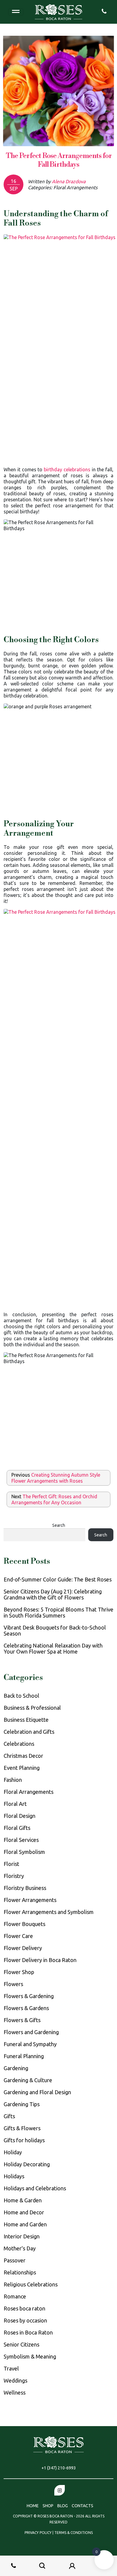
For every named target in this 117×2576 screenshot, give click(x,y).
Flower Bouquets (24, 1924)
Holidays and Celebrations (35, 2188)
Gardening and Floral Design (37, 2092)
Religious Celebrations (31, 2284)
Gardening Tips (22, 2104)
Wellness (15, 2392)
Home (33, 2506)
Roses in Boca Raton (28, 2332)
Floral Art (15, 1804)
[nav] (16, 12)
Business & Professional (32, 1708)
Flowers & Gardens (26, 2008)
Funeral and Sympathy (30, 2044)
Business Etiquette (26, 1720)
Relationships (20, 2272)
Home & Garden (23, 2200)
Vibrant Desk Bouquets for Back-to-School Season (55, 1630)
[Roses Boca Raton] (58, 11)
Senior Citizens (21, 2344)
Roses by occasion (25, 2320)
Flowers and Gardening (31, 2032)
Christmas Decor (23, 1756)
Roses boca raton (24, 2308)
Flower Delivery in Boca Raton (40, 1960)
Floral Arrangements (28, 1792)
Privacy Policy (39, 2533)
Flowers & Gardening (29, 1996)
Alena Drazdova (69, 181)
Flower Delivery (23, 1948)
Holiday (13, 2152)
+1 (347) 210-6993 (59, 2468)
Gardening (16, 2068)
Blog (63, 2506)
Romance (15, 2296)
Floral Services (21, 1840)
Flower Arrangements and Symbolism (49, 1912)
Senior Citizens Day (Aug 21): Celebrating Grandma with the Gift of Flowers (53, 1594)
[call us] (104, 11)
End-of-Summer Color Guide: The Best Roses (58, 1579)
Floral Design (19, 1816)
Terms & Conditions (73, 2533)
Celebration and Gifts (29, 1732)
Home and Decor (24, 2212)
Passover (15, 2260)
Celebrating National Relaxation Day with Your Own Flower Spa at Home (53, 1648)
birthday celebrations (67, 469)
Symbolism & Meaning (30, 2356)
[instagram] (60, 2490)
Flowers (13, 1984)
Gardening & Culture (28, 2080)
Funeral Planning (24, 2056)
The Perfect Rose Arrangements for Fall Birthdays (59, 160)
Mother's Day (20, 2248)
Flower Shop (19, 1972)
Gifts (9, 2116)
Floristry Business (25, 1888)
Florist (11, 1864)
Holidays (14, 2176)
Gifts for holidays (24, 2140)
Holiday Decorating (27, 2164)
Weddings (15, 2380)
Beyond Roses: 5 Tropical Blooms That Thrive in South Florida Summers (58, 1612)
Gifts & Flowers (22, 2128)
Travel (11, 2368)
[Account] (72, 2566)
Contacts (82, 2506)
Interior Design (22, 2236)
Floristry (14, 1876)
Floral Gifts (17, 1828)
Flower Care (18, 1936)
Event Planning (22, 1768)
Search (59, 1525)
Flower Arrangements (30, 1900)
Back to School (21, 1696)
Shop (48, 2506)
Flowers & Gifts (22, 2020)
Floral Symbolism (24, 1852)
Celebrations (19, 1744)
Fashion (13, 1780)
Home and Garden (25, 2224)
